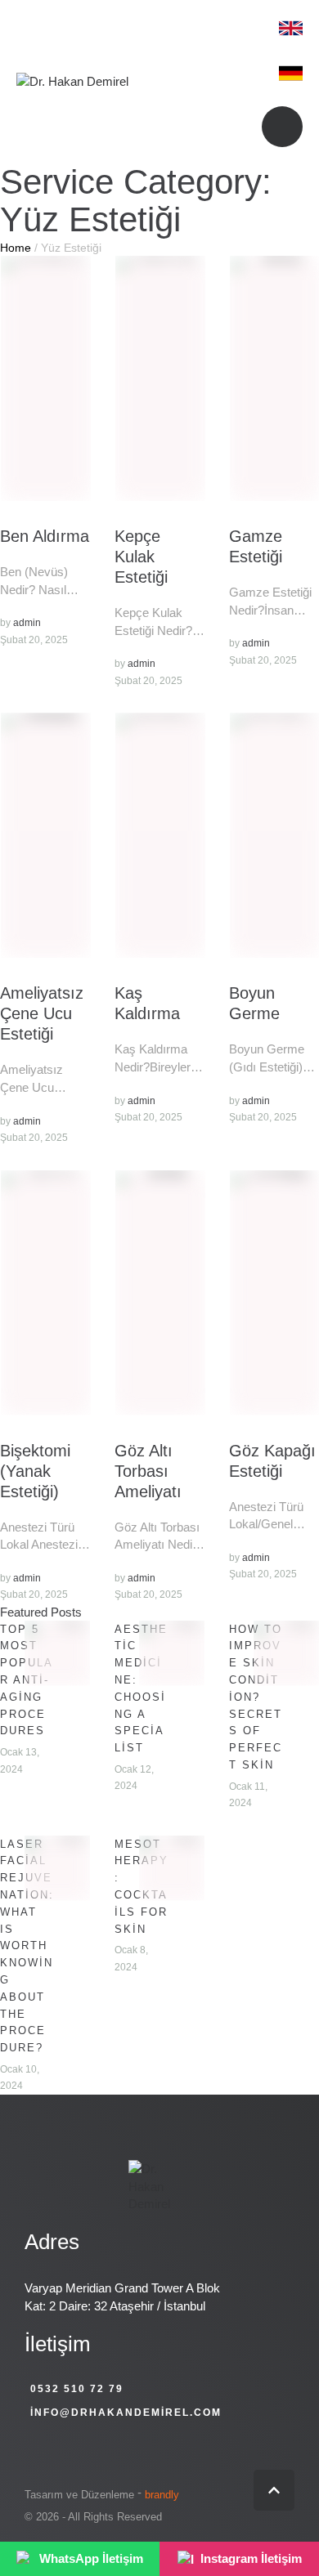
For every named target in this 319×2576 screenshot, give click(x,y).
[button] (274, 2490)
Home (16, 248)
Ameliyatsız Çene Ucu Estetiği (42, 1013)
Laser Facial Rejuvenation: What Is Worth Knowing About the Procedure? (27, 1946)
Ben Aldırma (45, 536)
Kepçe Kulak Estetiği (141, 557)
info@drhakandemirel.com (126, 2413)
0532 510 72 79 (77, 2389)
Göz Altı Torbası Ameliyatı (148, 1471)
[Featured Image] (46, 378)
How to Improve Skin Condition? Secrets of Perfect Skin (256, 1697)
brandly (162, 2495)
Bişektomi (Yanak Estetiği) (35, 1471)
